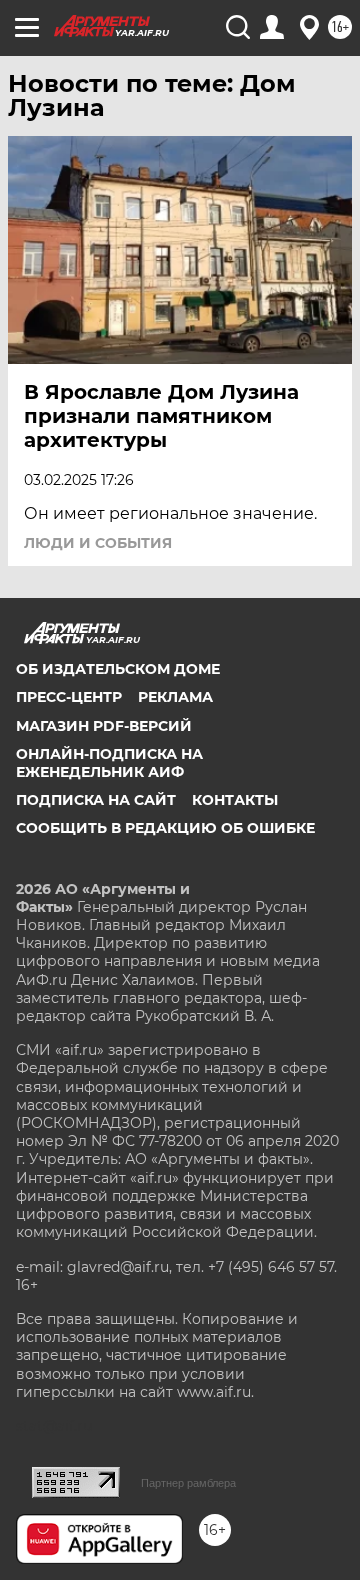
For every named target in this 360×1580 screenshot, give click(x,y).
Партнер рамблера (188, 1483)
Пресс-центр (69, 697)
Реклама (175, 697)
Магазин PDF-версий (104, 726)
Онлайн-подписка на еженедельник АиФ (109, 763)
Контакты (235, 800)
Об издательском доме (118, 669)
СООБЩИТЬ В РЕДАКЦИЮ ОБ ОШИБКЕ (165, 828)
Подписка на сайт (96, 800)
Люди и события (98, 543)
